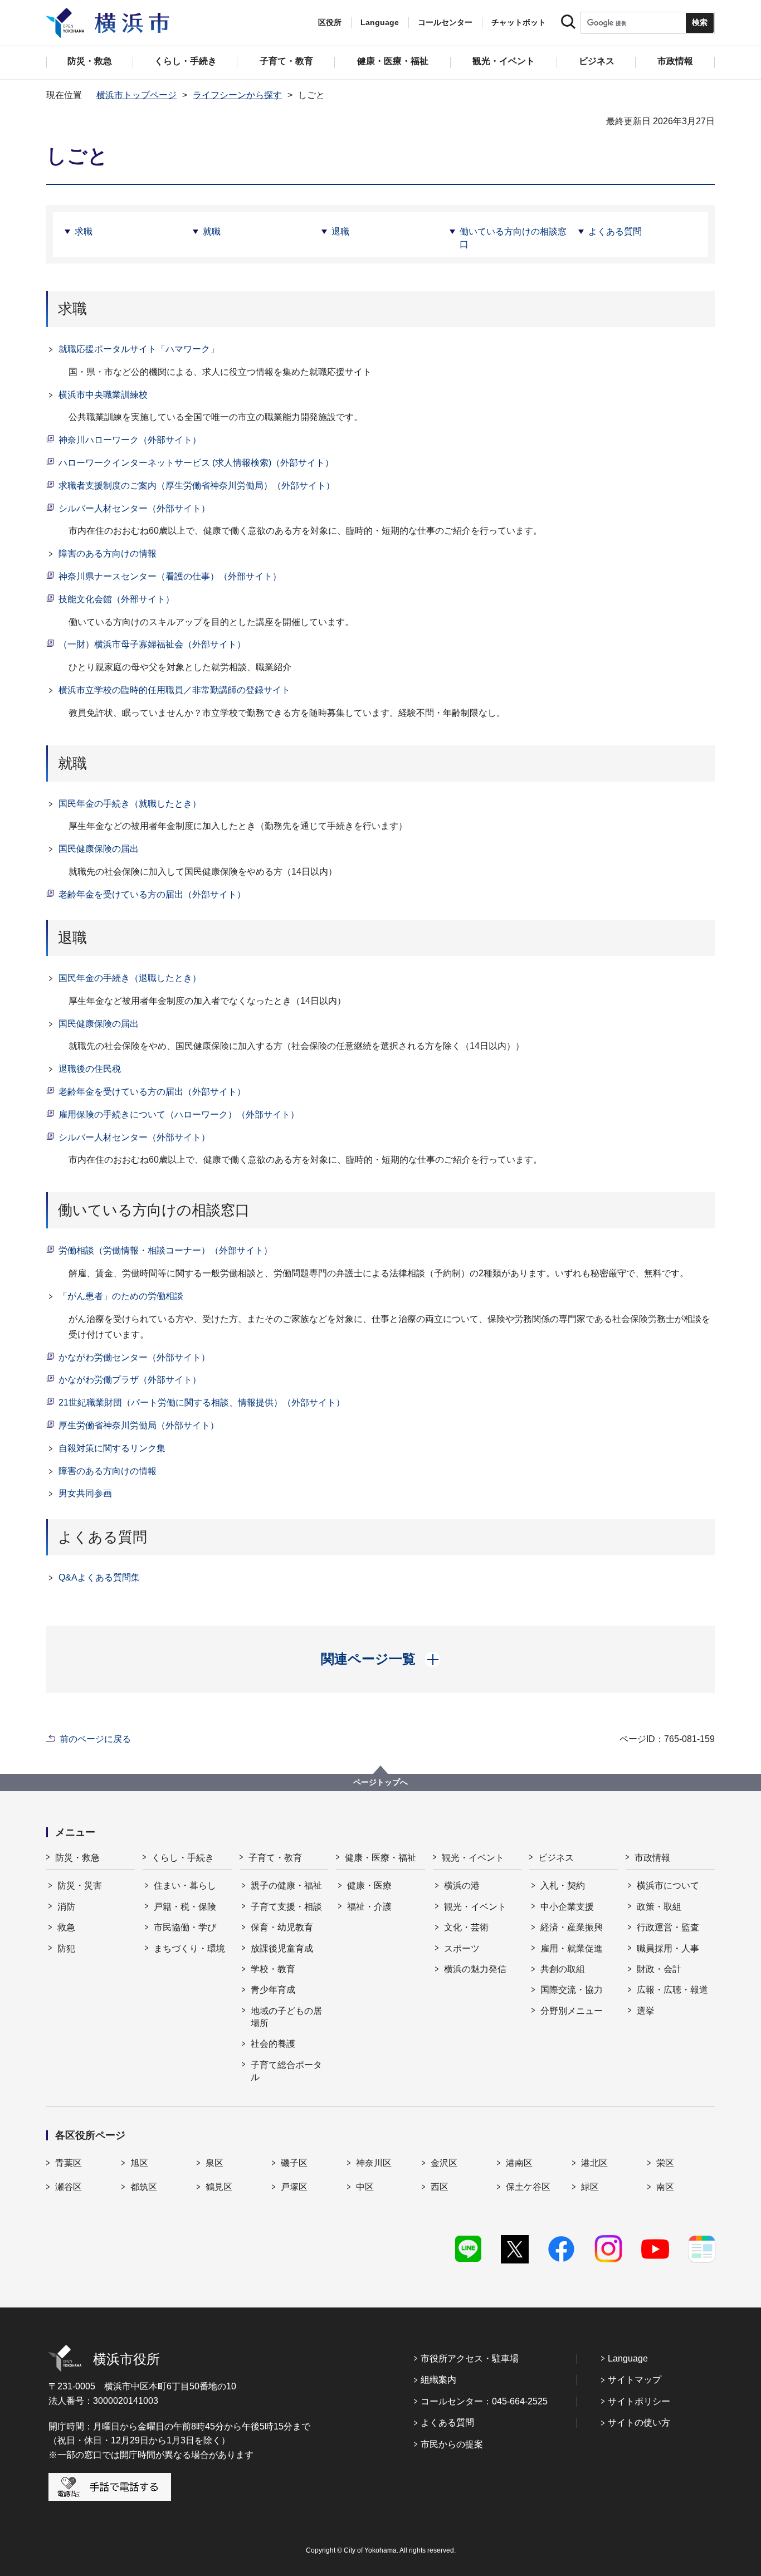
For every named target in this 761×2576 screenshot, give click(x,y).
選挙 (646, 2011)
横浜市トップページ (136, 95)
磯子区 (294, 2163)
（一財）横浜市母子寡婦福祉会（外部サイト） (152, 644)
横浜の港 (462, 1885)
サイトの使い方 (639, 2423)
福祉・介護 (369, 1907)
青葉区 (69, 2163)
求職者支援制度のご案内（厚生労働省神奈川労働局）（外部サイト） (197, 486)
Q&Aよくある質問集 (99, 1577)
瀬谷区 (69, 2187)
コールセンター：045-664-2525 (484, 2401)
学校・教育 (273, 1969)
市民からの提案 (452, 2444)
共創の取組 (563, 1969)
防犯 (66, 1948)
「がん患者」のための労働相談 (121, 1296)
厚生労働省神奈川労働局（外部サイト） (139, 1425)
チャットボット (519, 22)
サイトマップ (635, 2380)
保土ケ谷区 (528, 2187)
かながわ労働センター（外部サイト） (134, 1357)
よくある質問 (615, 231)
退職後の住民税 (90, 1069)
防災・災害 (80, 1885)
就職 (212, 231)
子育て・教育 (275, 1858)
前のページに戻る (95, 1739)
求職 (84, 231)
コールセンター (445, 22)
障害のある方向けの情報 (108, 553)
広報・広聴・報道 (672, 1990)
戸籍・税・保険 (185, 1907)
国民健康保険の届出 (99, 849)
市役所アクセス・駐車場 (470, 2358)
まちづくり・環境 (189, 1948)
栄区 (665, 2163)
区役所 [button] (330, 22)
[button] (381, 1659)
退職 (340, 231)
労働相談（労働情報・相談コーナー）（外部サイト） (165, 1250)
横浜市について (668, 1885)
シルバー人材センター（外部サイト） (134, 508)
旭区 (139, 2163)
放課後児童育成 (282, 1948)
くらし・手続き (183, 1858)
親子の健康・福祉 (286, 1885)
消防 (66, 1907)
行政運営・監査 (668, 1927)
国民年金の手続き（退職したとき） (130, 978)
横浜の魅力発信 (475, 1969)
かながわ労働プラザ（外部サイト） (130, 1380)
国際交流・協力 (572, 1990)
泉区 (214, 2163)
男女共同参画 (85, 1493)
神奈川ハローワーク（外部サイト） (130, 440)
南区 (665, 2187)
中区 (365, 2187)
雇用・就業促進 (572, 1948)
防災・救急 (77, 1858)
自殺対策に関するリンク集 (112, 1448)
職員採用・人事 (668, 1948)
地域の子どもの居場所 (286, 2017)
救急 (66, 1927)
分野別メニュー (572, 2011)
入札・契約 (563, 1885)
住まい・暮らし (185, 1885)
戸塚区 (294, 2187)
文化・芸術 (466, 1927)
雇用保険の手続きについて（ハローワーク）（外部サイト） (179, 1114)
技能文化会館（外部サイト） (116, 599)
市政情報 (652, 1858)
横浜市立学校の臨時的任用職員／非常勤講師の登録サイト (174, 690)
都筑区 (144, 2187)
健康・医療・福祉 (380, 1858)
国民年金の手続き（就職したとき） (130, 804)
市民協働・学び (185, 1927)
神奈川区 (374, 2163)
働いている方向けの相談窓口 (513, 238)
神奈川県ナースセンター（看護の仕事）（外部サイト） (170, 576)
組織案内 (438, 2380)
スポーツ (462, 1948)
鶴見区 (219, 2187)
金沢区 (444, 2163)
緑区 (590, 2187)
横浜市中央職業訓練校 (103, 395)
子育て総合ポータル (286, 2071)
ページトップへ (380, 1782)
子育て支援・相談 (286, 1907)
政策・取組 (659, 1907)
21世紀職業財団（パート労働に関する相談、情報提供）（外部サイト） (202, 1402)
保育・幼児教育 (282, 1927)
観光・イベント (473, 1858)
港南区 (519, 2163)
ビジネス (556, 1858)
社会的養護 (273, 2044)
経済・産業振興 (572, 1927)
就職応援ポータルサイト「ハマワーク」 (139, 349)
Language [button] (380, 22)
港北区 (594, 2163)
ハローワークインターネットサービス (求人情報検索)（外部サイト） (196, 463)
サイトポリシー (639, 2401)
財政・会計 (659, 1969)
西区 (440, 2187)
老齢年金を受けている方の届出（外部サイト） (152, 894)
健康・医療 (369, 1885)
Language (628, 2358)
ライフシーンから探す (237, 95)
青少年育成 (273, 1990)
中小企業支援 (567, 1907)
